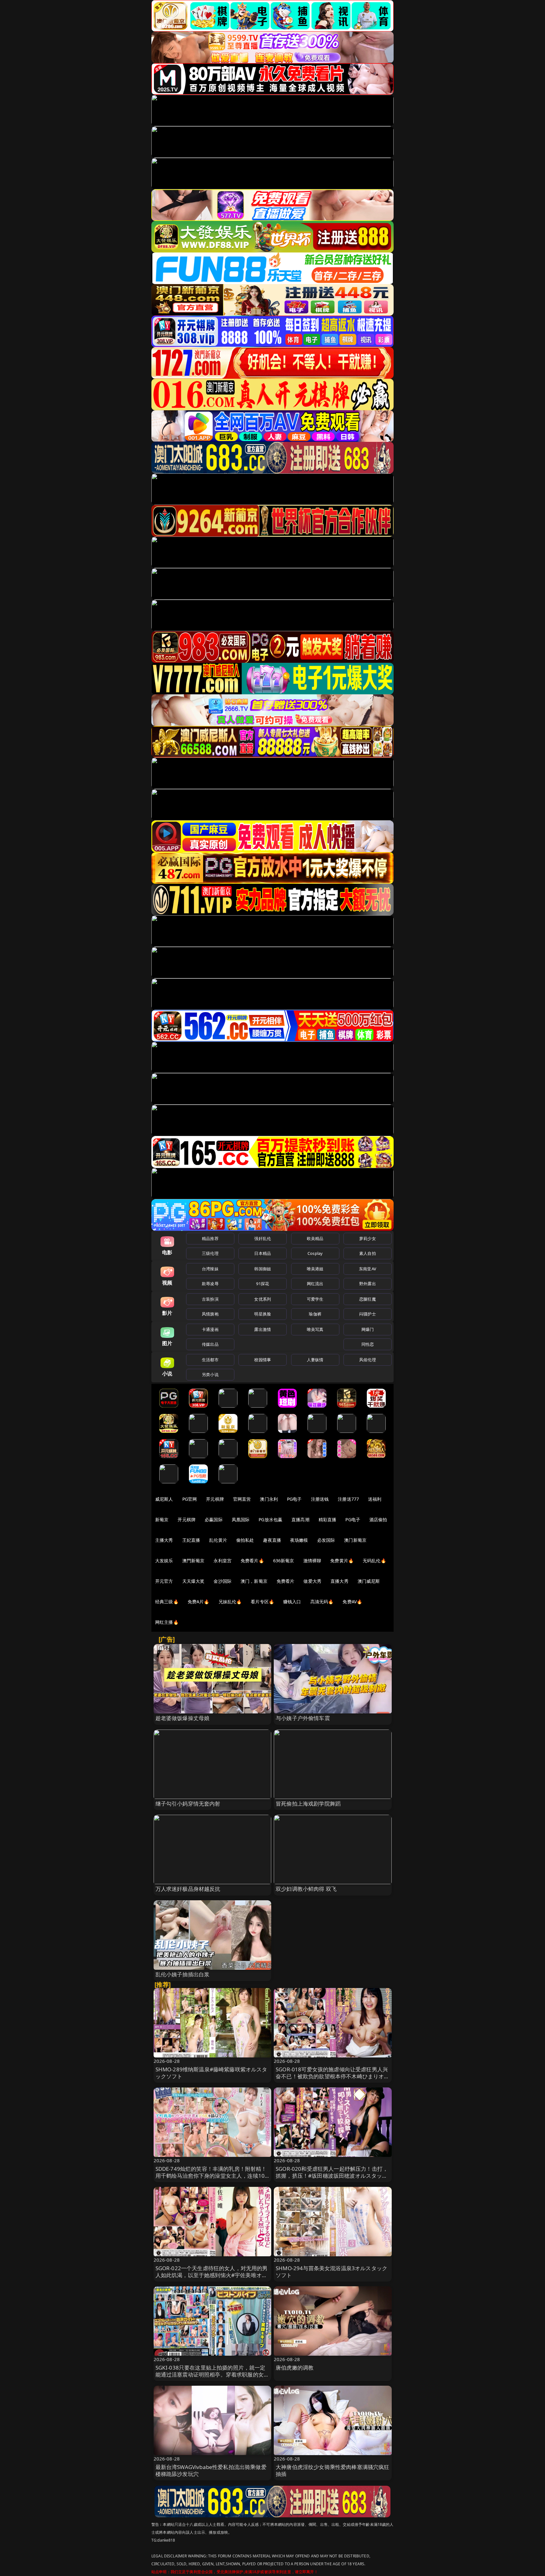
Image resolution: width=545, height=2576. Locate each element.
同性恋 (368, 1344)
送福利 (375, 1499)
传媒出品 (210, 1344)
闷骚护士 (368, 1314)
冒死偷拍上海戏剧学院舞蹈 (308, 1804)
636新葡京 (284, 1561)
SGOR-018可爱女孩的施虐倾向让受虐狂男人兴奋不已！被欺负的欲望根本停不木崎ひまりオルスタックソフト (333, 2076)
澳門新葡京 (193, 1561)
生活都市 (210, 1360)
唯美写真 (315, 1329)
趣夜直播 (272, 1540)
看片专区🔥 (262, 1602)
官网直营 (242, 1499)
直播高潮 (300, 1519)
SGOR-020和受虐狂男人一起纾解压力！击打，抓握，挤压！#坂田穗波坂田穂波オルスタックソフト (332, 2176)
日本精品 (263, 1253)
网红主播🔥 (167, 1622)
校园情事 (263, 1360)
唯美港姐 (315, 1269)
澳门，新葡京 (254, 1581)
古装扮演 (210, 1299)
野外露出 (368, 1284)
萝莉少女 (368, 1238)
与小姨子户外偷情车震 (303, 1718)
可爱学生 (315, 1299)
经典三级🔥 (167, 1602)
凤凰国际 (241, 1519)
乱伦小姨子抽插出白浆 (183, 1974)
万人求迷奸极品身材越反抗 (188, 1889)
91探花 (263, 1284)
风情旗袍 (210, 1314)
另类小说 (210, 1374)
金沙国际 (223, 1581)
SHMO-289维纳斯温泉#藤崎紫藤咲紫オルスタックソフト (211, 2073)
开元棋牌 (215, 1499)
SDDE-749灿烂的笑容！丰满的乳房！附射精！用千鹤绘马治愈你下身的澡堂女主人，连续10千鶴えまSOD (211, 2176)
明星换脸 (263, 1314)
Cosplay (315, 1253)
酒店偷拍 (378, 1519)
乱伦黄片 (218, 1540)
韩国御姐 (263, 1269)
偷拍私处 (245, 1540)
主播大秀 (164, 1540)
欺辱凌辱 (210, 1284)
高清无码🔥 (322, 1602)
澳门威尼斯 (369, 1581)
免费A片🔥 (199, 1602)
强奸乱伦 (263, 1238)
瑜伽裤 (315, 1314)
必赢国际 (214, 1519)
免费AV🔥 (352, 1602)
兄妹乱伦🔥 (230, 1602)
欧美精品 (315, 1238)
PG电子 (294, 1499)
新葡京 (162, 1519)
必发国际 (326, 1540)
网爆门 (368, 1329)
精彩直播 (328, 1519)
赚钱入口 (292, 1602)
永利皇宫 (223, 1561)
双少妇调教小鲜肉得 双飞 (306, 1889)
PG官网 (190, 1499)
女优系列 (263, 1299)
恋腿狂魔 (368, 1299)
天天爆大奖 (193, 1581)
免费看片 (286, 1581)
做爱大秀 (312, 1581)
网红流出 (315, 1284)
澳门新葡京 (355, 1540)
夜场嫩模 (299, 1540)
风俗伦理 (368, 1360)
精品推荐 (210, 1238)
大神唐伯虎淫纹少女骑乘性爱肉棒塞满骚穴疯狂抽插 (333, 2470)
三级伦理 (210, 1253)
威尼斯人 (164, 1499)
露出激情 (263, 1329)
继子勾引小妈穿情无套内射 (188, 1804)
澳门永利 (269, 1499)
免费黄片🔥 (342, 1561)
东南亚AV (368, 1269)
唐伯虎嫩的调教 (295, 2368)
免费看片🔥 (252, 1561)
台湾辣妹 (210, 1269)
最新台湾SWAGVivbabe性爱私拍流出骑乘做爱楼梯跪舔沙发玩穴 (211, 2470)
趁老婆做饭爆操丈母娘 (183, 1718)
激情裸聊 (312, 1561)
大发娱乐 (164, 1561)
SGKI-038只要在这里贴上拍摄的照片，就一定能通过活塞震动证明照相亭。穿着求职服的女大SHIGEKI (212, 2374)
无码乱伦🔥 (374, 1561)
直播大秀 (340, 1581)
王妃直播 (191, 1540)
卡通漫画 (210, 1329)
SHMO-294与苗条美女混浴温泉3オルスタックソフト (331, 2272)
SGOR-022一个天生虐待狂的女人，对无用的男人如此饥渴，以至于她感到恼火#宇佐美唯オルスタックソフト (212, 2275)
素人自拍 (368, 1253)
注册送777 (348, 1499)
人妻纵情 (315, 1360)
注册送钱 (320, 1499)
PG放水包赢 (270, 1519)
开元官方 (164, 1581)
